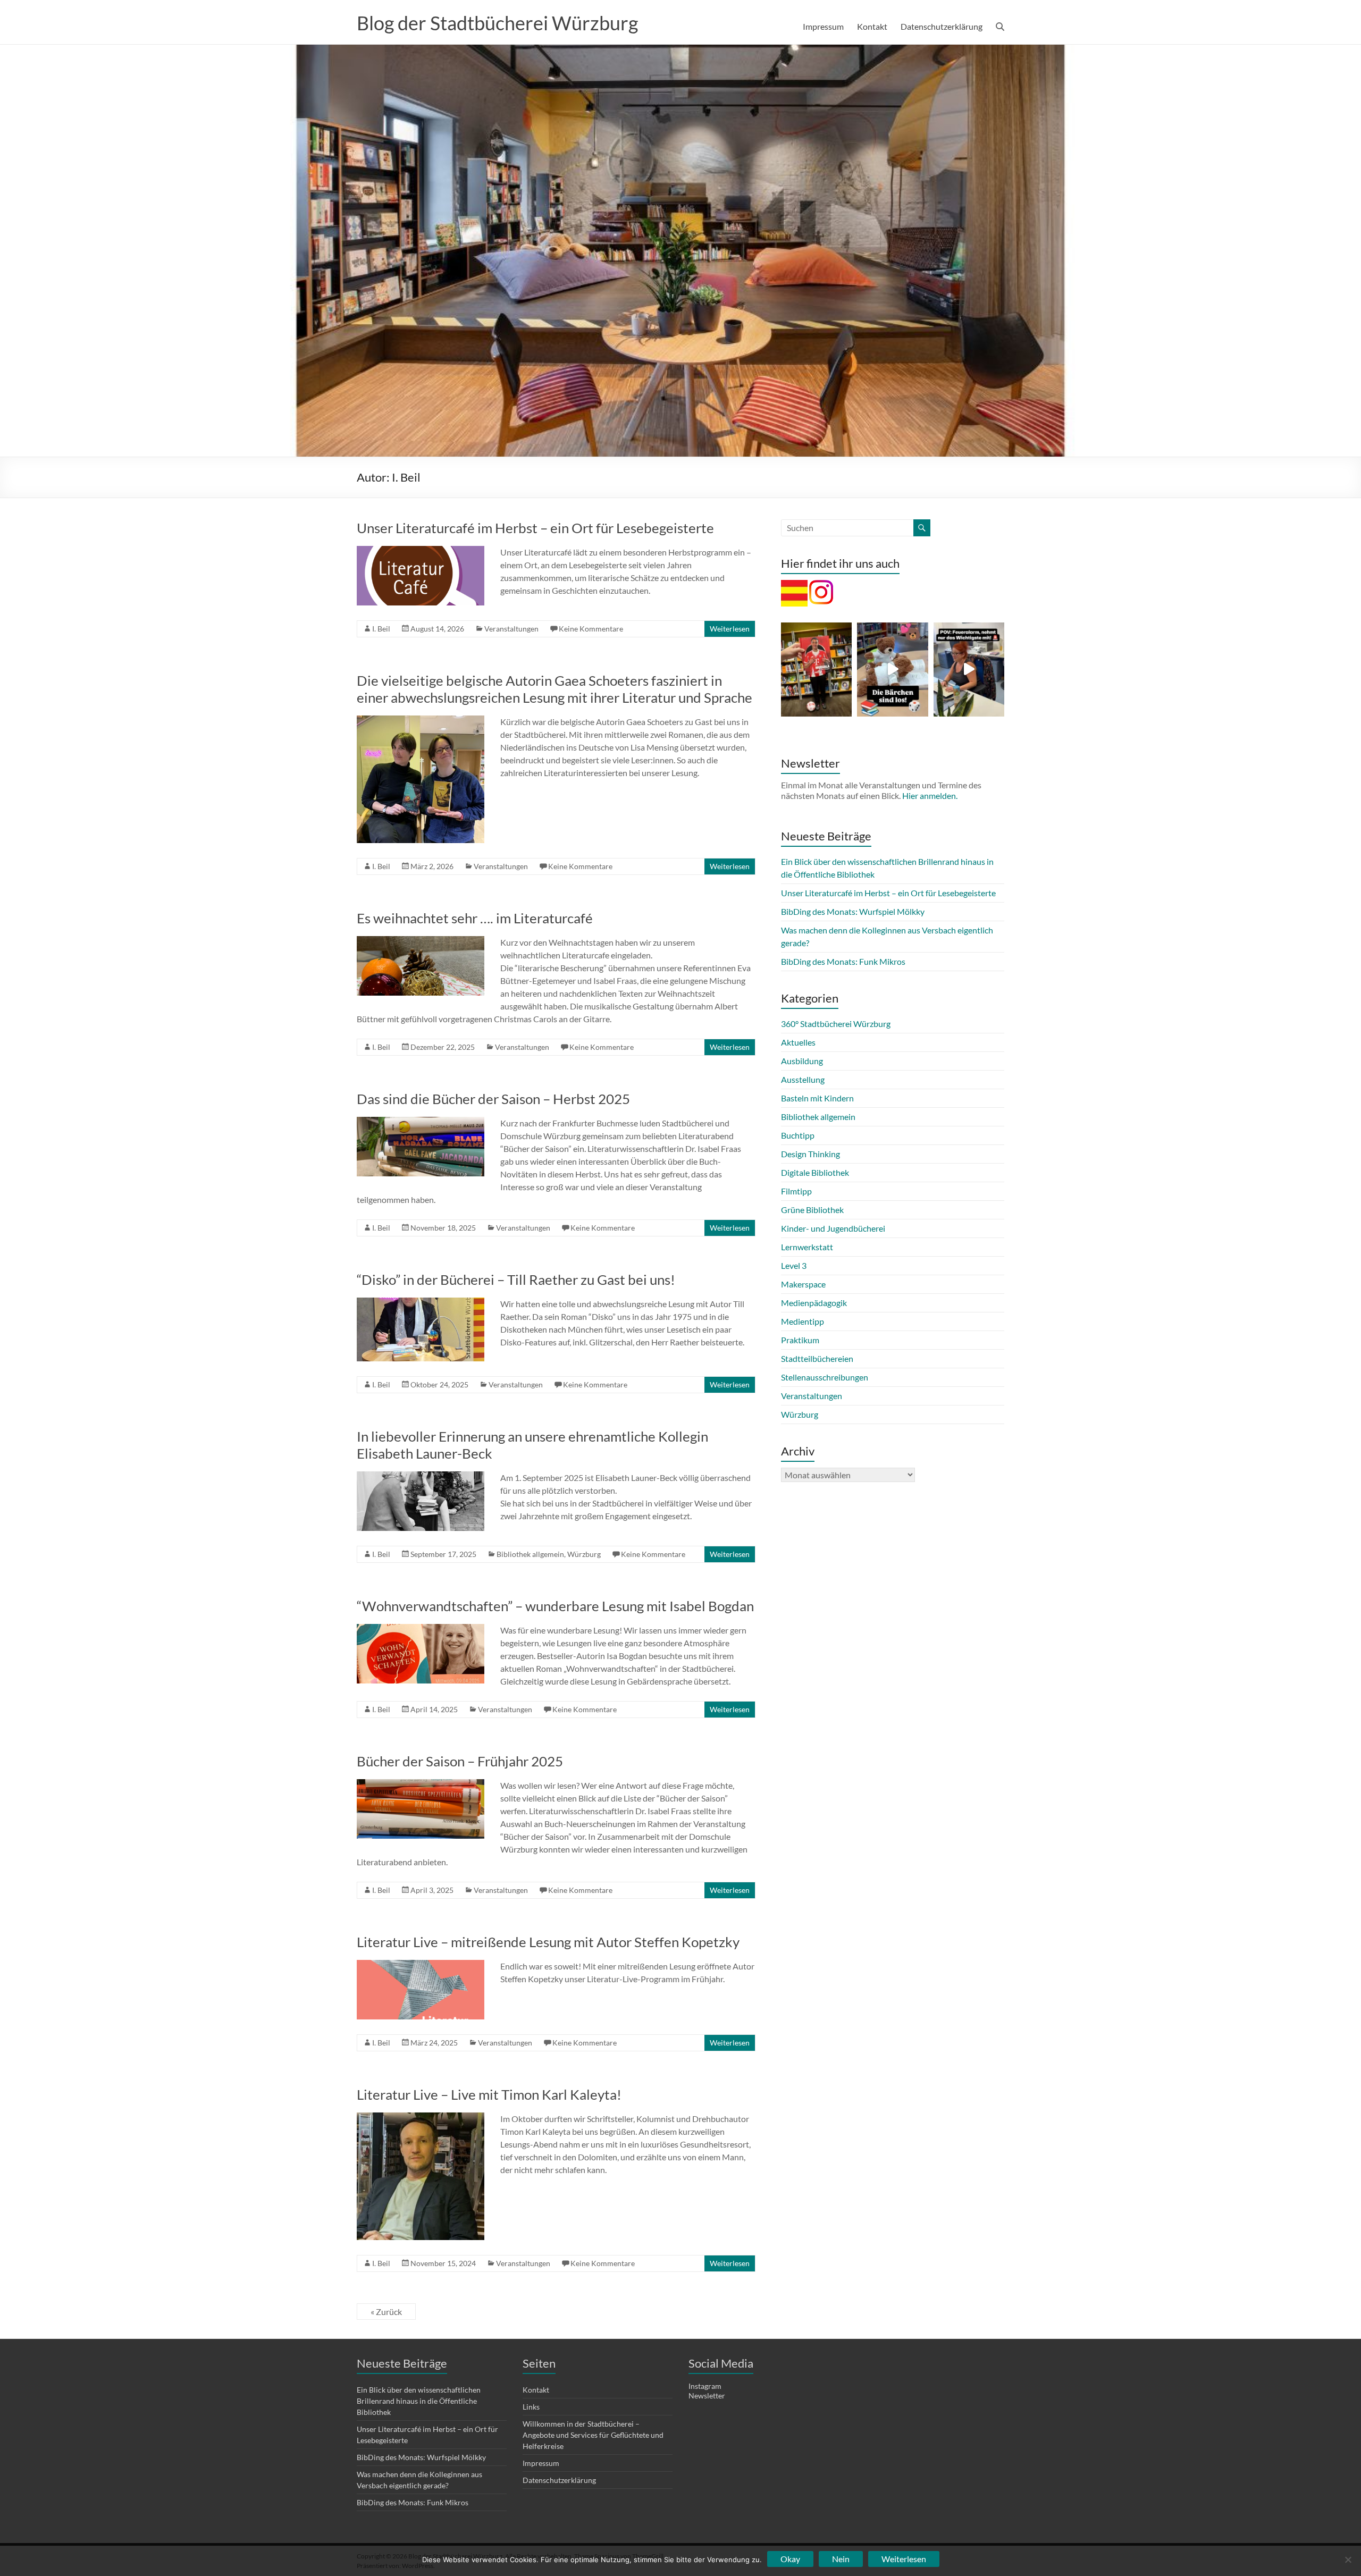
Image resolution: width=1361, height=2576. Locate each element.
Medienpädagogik (814, 1303)
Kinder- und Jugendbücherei (833, 1228)
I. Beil (381, 629)
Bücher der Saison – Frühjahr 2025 (460, 1761)
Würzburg (584, 1554)
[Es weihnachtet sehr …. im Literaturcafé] (421, 941)
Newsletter (707, 2396)
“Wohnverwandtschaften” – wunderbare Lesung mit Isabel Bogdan (555, 1606)
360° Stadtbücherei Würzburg (836, 1024)
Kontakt (872, 26)
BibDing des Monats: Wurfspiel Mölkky (853, 911)
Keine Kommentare (591, 629)
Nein (841, 2559)
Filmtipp (796, 1191)
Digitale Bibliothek (815, 1172)
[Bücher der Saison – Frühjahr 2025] (421, 1784)
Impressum (823, 26)
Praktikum (800, 1340)
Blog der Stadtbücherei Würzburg (497, 23)
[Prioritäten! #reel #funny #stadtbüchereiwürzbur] (969, 670)
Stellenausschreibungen (825, 1377)
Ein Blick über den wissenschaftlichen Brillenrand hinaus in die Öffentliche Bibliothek (419, 2401)
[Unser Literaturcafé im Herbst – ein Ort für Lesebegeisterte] (421, 551)
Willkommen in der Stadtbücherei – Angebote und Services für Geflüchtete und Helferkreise (593, 2435)
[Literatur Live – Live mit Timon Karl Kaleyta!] (421, 2118)
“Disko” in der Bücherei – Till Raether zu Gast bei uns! (516, 1279)
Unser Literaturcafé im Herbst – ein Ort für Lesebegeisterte (535, 528)
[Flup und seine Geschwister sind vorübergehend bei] (892, 670)
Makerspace (803, 1284)
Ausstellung (803, 1079)
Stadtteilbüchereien (817, 1358)
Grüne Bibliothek (812, 1210)
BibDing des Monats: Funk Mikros (843, 961)
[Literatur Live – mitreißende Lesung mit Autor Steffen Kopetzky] (421, 1965)
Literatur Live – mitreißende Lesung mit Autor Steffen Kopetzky (548, 1942)
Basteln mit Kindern (817, 1098)
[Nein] (1348, 2560)
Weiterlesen (730, 629)
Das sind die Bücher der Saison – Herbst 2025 (493, 1099)
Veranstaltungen (511, 629)
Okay (790, 2559)
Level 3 (794, 1265)
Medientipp (803, 1321)
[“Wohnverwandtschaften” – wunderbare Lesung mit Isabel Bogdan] (421, 1629)
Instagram (705, 2386)
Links (531, 2407)
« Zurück (386, 2312)
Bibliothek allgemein (530, 1554)
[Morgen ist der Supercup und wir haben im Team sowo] (816, 670)
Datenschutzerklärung (942, 26)
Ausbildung (802, 1061)
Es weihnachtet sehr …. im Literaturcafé (475, 918)
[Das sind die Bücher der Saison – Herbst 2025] (421, 1122)
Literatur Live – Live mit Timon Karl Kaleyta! (489, 2094)
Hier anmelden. (930, 795)
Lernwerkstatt (807, 1247)
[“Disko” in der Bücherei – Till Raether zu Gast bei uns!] (421, 1303)
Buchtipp (798, 1135)
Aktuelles (798, 1042)
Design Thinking (810, 1154)
